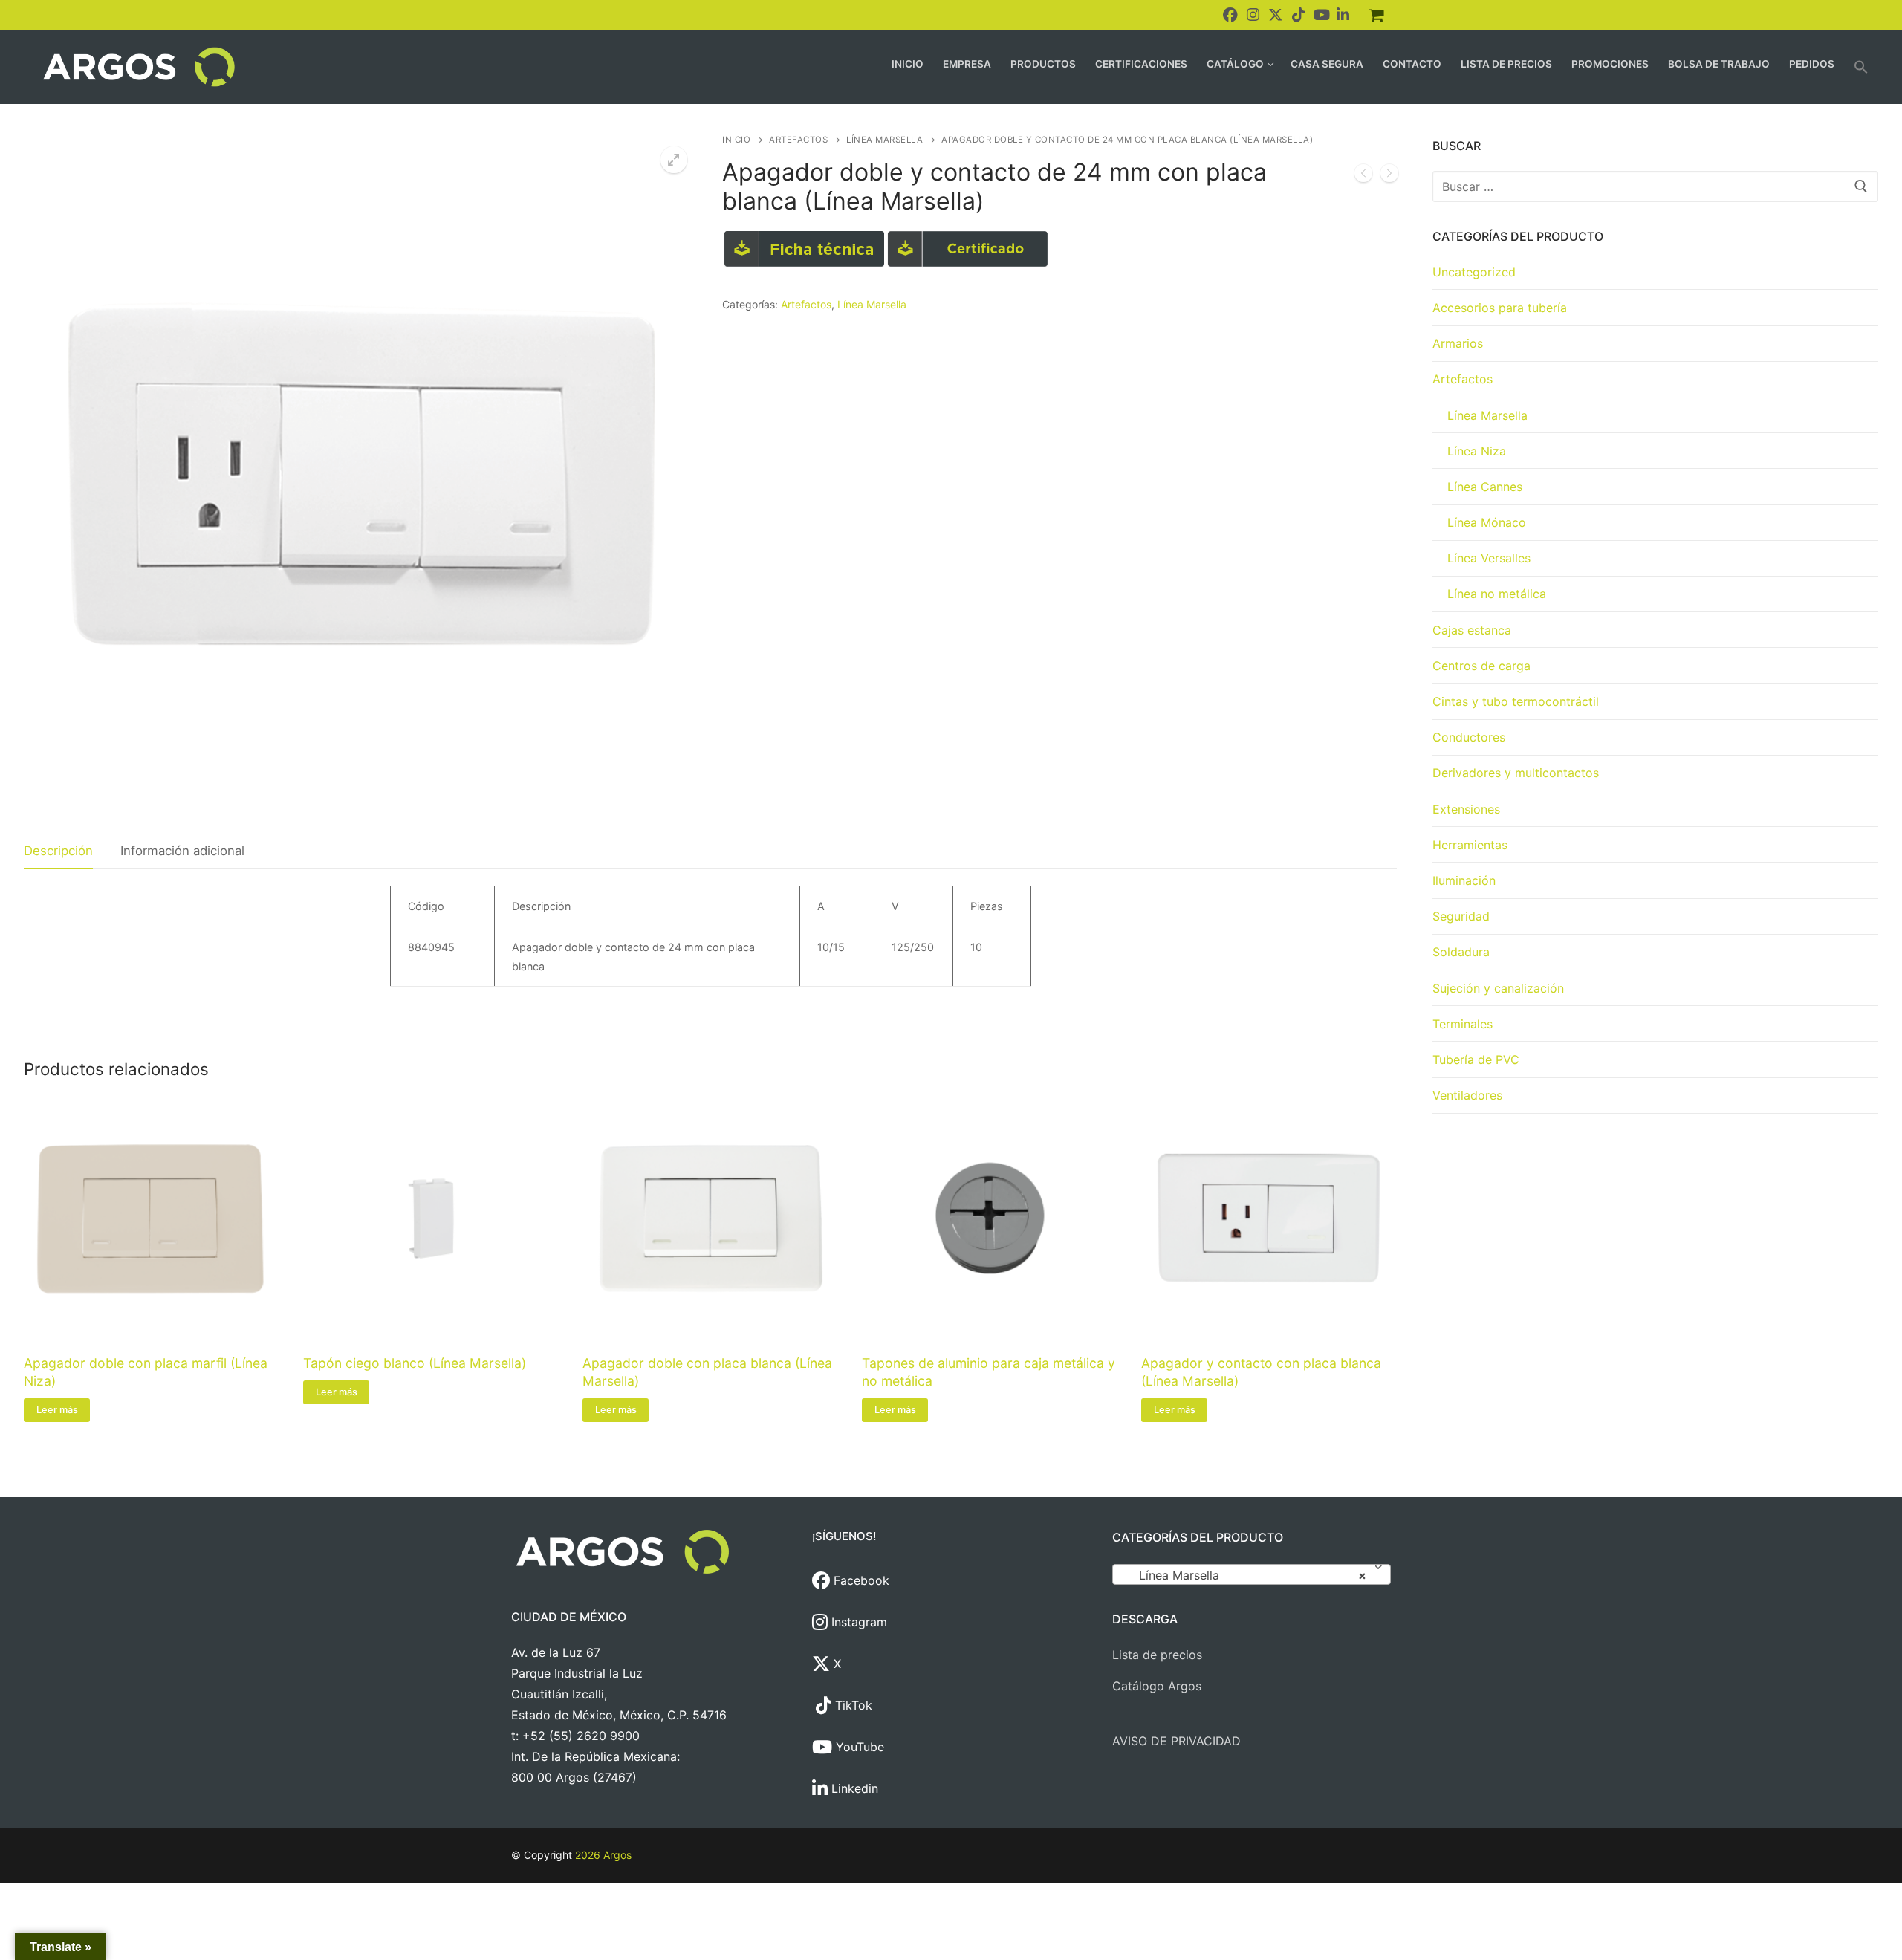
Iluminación (1464, 880)
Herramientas (1470, 845)
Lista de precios (1157, 1655)
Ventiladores (1467, 1095)
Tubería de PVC (1476, 1059)
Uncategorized (1474, 272)
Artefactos (798, 140)
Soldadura (1461, 952)
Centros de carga (1481, 666)
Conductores (1469, 737)
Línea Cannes (1485, 487)
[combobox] (1252, 1574)
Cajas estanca (1472, 630)
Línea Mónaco (1487, 522)
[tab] (58, 851)
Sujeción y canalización (1498, 988)
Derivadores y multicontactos (1516, 773)
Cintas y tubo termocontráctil (1516, 701)
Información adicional (182, 851)
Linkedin (853, 1788)
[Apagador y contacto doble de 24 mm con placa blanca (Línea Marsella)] (1363, 176)
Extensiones (1466, 809)
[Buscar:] (1655, 186)
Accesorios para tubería (1500, 308)
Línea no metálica (1497, 594)
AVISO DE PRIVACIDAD (1176, 1741)
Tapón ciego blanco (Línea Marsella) (415, 1363)
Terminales (1463, 1024)
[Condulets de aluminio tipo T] (1389, 176)
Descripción (58, 851)
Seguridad (1461, 916)
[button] (1861, 67)
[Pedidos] (1376, 15)
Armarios (1458, 343)
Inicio (736, 140)
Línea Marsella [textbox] (1247, 1575)
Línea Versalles (1489, 558)
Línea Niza (1477, 451)
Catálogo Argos (1157, 1686)
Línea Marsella (885, 140)
